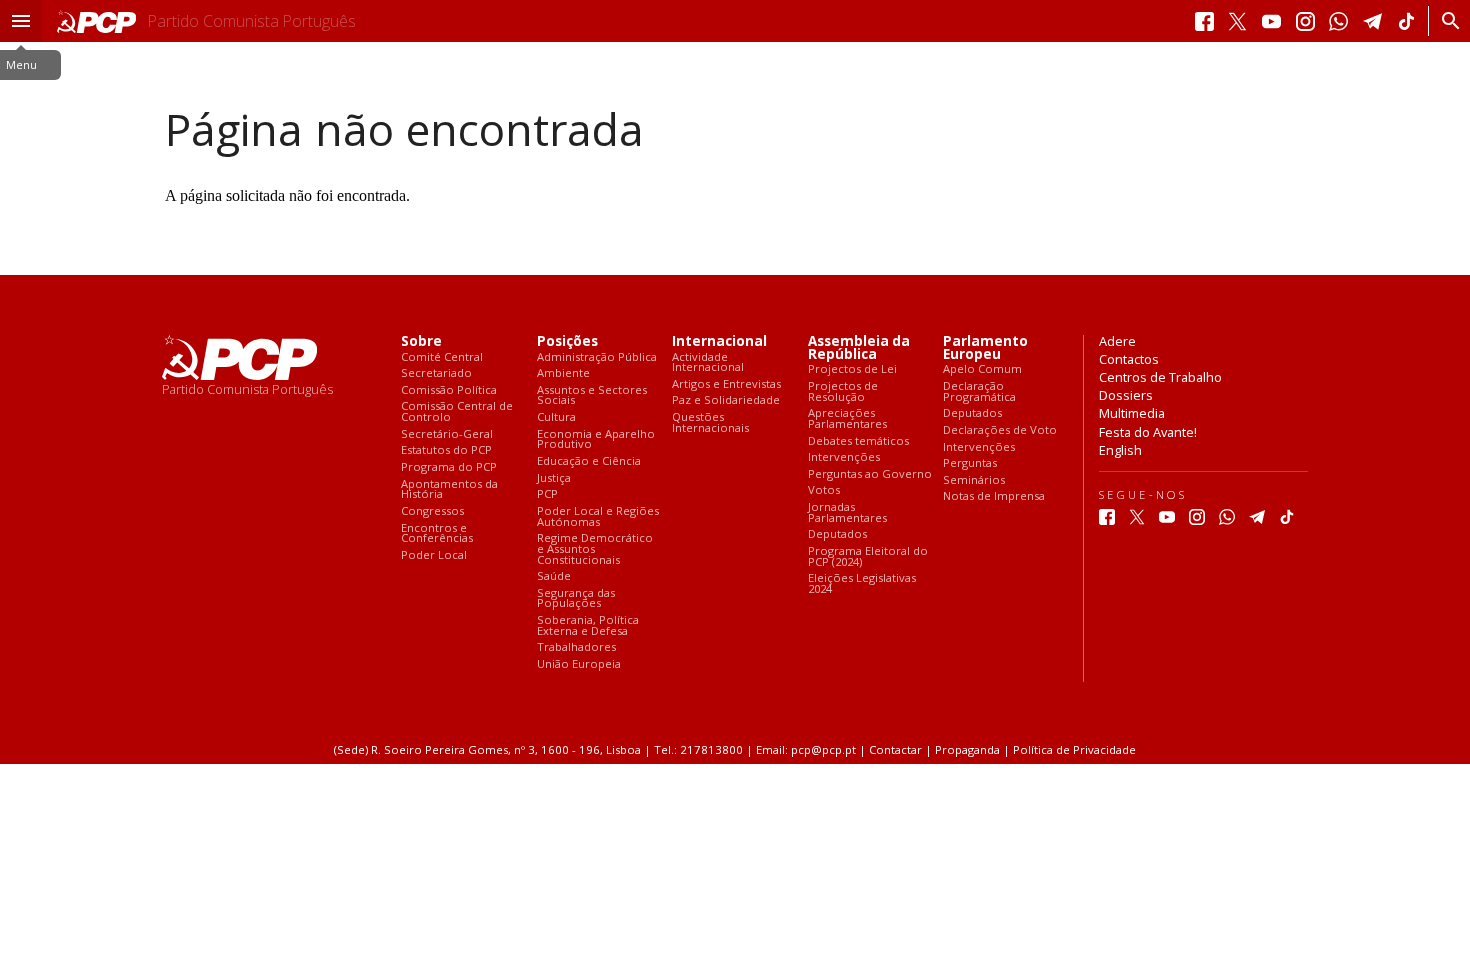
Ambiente (563, 373)
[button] (21, 21)
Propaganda (967, 749)
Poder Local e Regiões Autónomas (598, 516)
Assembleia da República (859, 348)
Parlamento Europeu (985, 348)
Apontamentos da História (449, 489)
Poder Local (434, 555)
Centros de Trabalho (1160, 377)
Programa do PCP (449, 467)
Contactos (1129, 359)
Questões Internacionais (710, 422)
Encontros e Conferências (437, 533)
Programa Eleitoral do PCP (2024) (868, 556)
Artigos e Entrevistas (726, 384)
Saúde (554, 576)
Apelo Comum (982, 369)
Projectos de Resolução (843, 391)
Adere (1117, 341)
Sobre (421, 341)
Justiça (554, 478)
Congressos (432, 511)
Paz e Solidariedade (726, 400)
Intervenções (844, 457)
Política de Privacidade (1074, 749)
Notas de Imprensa (994, 496)
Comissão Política (449, 390)
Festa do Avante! (1148, 432)
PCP (547, 494)
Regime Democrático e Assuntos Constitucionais (595, 549)
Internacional (719, 341)
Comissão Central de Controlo (457, 411)
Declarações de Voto (1000, 430)
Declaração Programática (979, 391)
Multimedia (1132, 413)
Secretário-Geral (447, 434)
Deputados (837, 534)
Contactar (895, 749)
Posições (567, 341)
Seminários (974, 480)
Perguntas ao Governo (870, 474)
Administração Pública (597, 357)
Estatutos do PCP (446, 450)
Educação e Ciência (589, 461)
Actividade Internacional (708, 362)
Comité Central (442, 357)
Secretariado (436, 373)
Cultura (556, 417)
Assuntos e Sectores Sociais (592, 395)
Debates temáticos (858, 441)
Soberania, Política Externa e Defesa (588, 625)
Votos (824, 490)
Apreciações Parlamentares (847, 418)
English (1120, 450)
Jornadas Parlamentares (847, 512)
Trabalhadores (576, 647)
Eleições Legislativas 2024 (862, 583)
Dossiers (1126, 395)
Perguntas (970, 463)
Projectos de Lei (852, 369)
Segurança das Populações (576, 598)
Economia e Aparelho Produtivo (596, 439)
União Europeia (579, 664)
